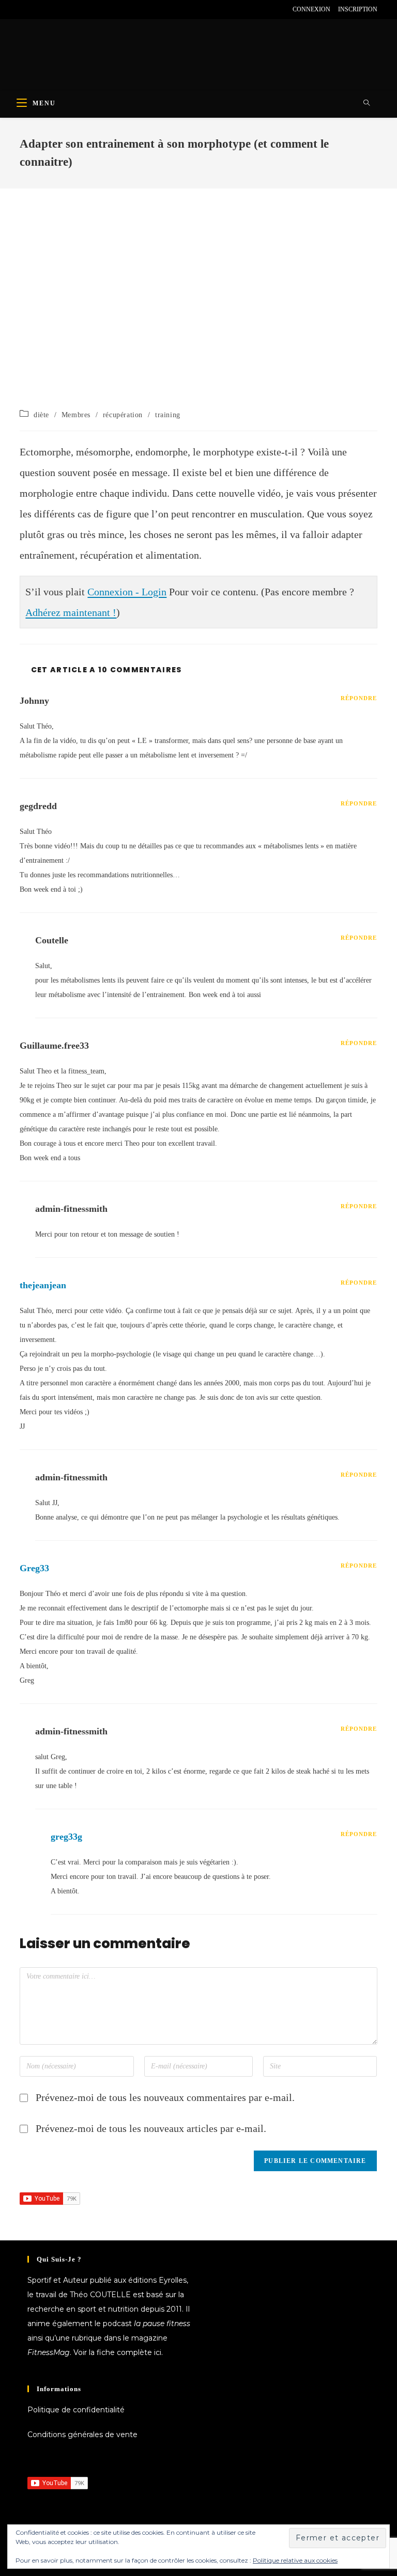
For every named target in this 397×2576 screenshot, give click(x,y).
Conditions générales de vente (82, 2435)
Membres (76, 415)
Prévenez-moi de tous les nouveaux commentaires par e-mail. (165, 2097)
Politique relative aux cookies (295, 2560)
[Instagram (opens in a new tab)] (46, 9)
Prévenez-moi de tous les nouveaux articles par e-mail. (151, 2128)
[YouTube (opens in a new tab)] (58, 9)
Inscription (358, 9)
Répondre (359, 698)
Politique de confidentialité (76, 2410)
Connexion (311, 9)
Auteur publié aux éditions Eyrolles (125, 2280)
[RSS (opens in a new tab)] (70, 9)
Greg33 (34, 1568)
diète (41, 415)
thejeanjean (43, 1285)
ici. (158, 2352)
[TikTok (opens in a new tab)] (82, 9)
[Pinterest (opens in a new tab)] (34, 9)
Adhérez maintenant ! (71, 612)
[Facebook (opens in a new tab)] (24, 9)
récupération (123, 415)
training (168, 415)
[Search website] (367, 103)
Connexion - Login (127, 592)
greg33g (66, 1837)
